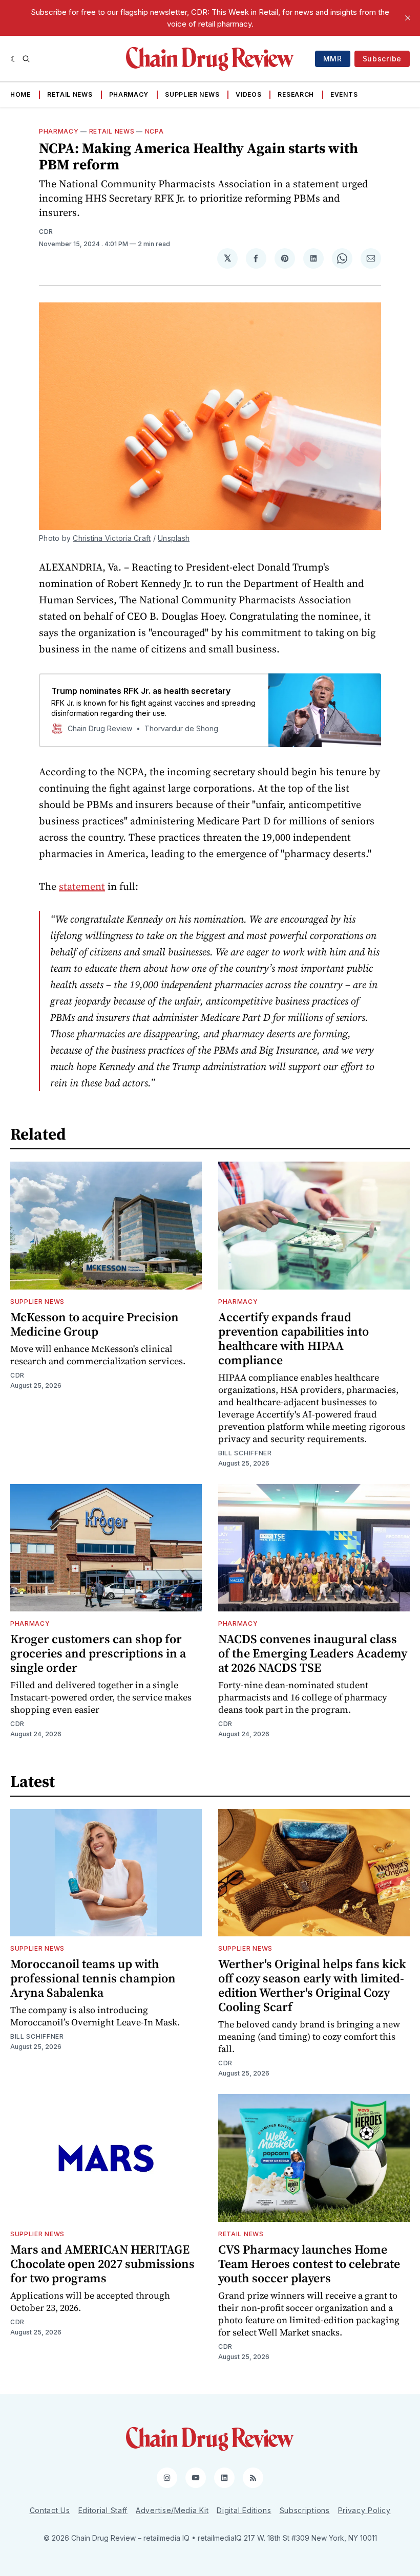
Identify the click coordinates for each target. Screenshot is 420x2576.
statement (82, 886)
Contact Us (50, 2510)
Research (296, 94)
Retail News (70, 94)
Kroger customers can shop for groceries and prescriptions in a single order (98, 1653)
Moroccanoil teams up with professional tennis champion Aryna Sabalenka (93, 1978)
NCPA (154, 131)
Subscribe (382, 59)
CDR (46, 232)
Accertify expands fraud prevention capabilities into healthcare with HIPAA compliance (293, 1338)
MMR (333, 59)
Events (344, 94)
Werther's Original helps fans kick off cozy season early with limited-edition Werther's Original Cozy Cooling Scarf (312, 1985)
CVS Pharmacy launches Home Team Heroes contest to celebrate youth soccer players (309, 2264)
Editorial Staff (103, 2510)
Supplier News (192, 94)
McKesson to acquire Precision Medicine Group (94, 1324)
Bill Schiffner (245, 1453)
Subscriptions (305, 2510)
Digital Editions (244, 2510)
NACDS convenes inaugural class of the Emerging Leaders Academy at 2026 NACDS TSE (313, 1653)
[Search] (26, 59)
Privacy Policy (364, 2510)
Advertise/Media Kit (172, 2510)
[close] (408, 18)
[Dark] (14, 59)
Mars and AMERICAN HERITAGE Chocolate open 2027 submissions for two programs (102, 2264)
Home (20, 94)
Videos (248, 94)
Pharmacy (129, 94)
